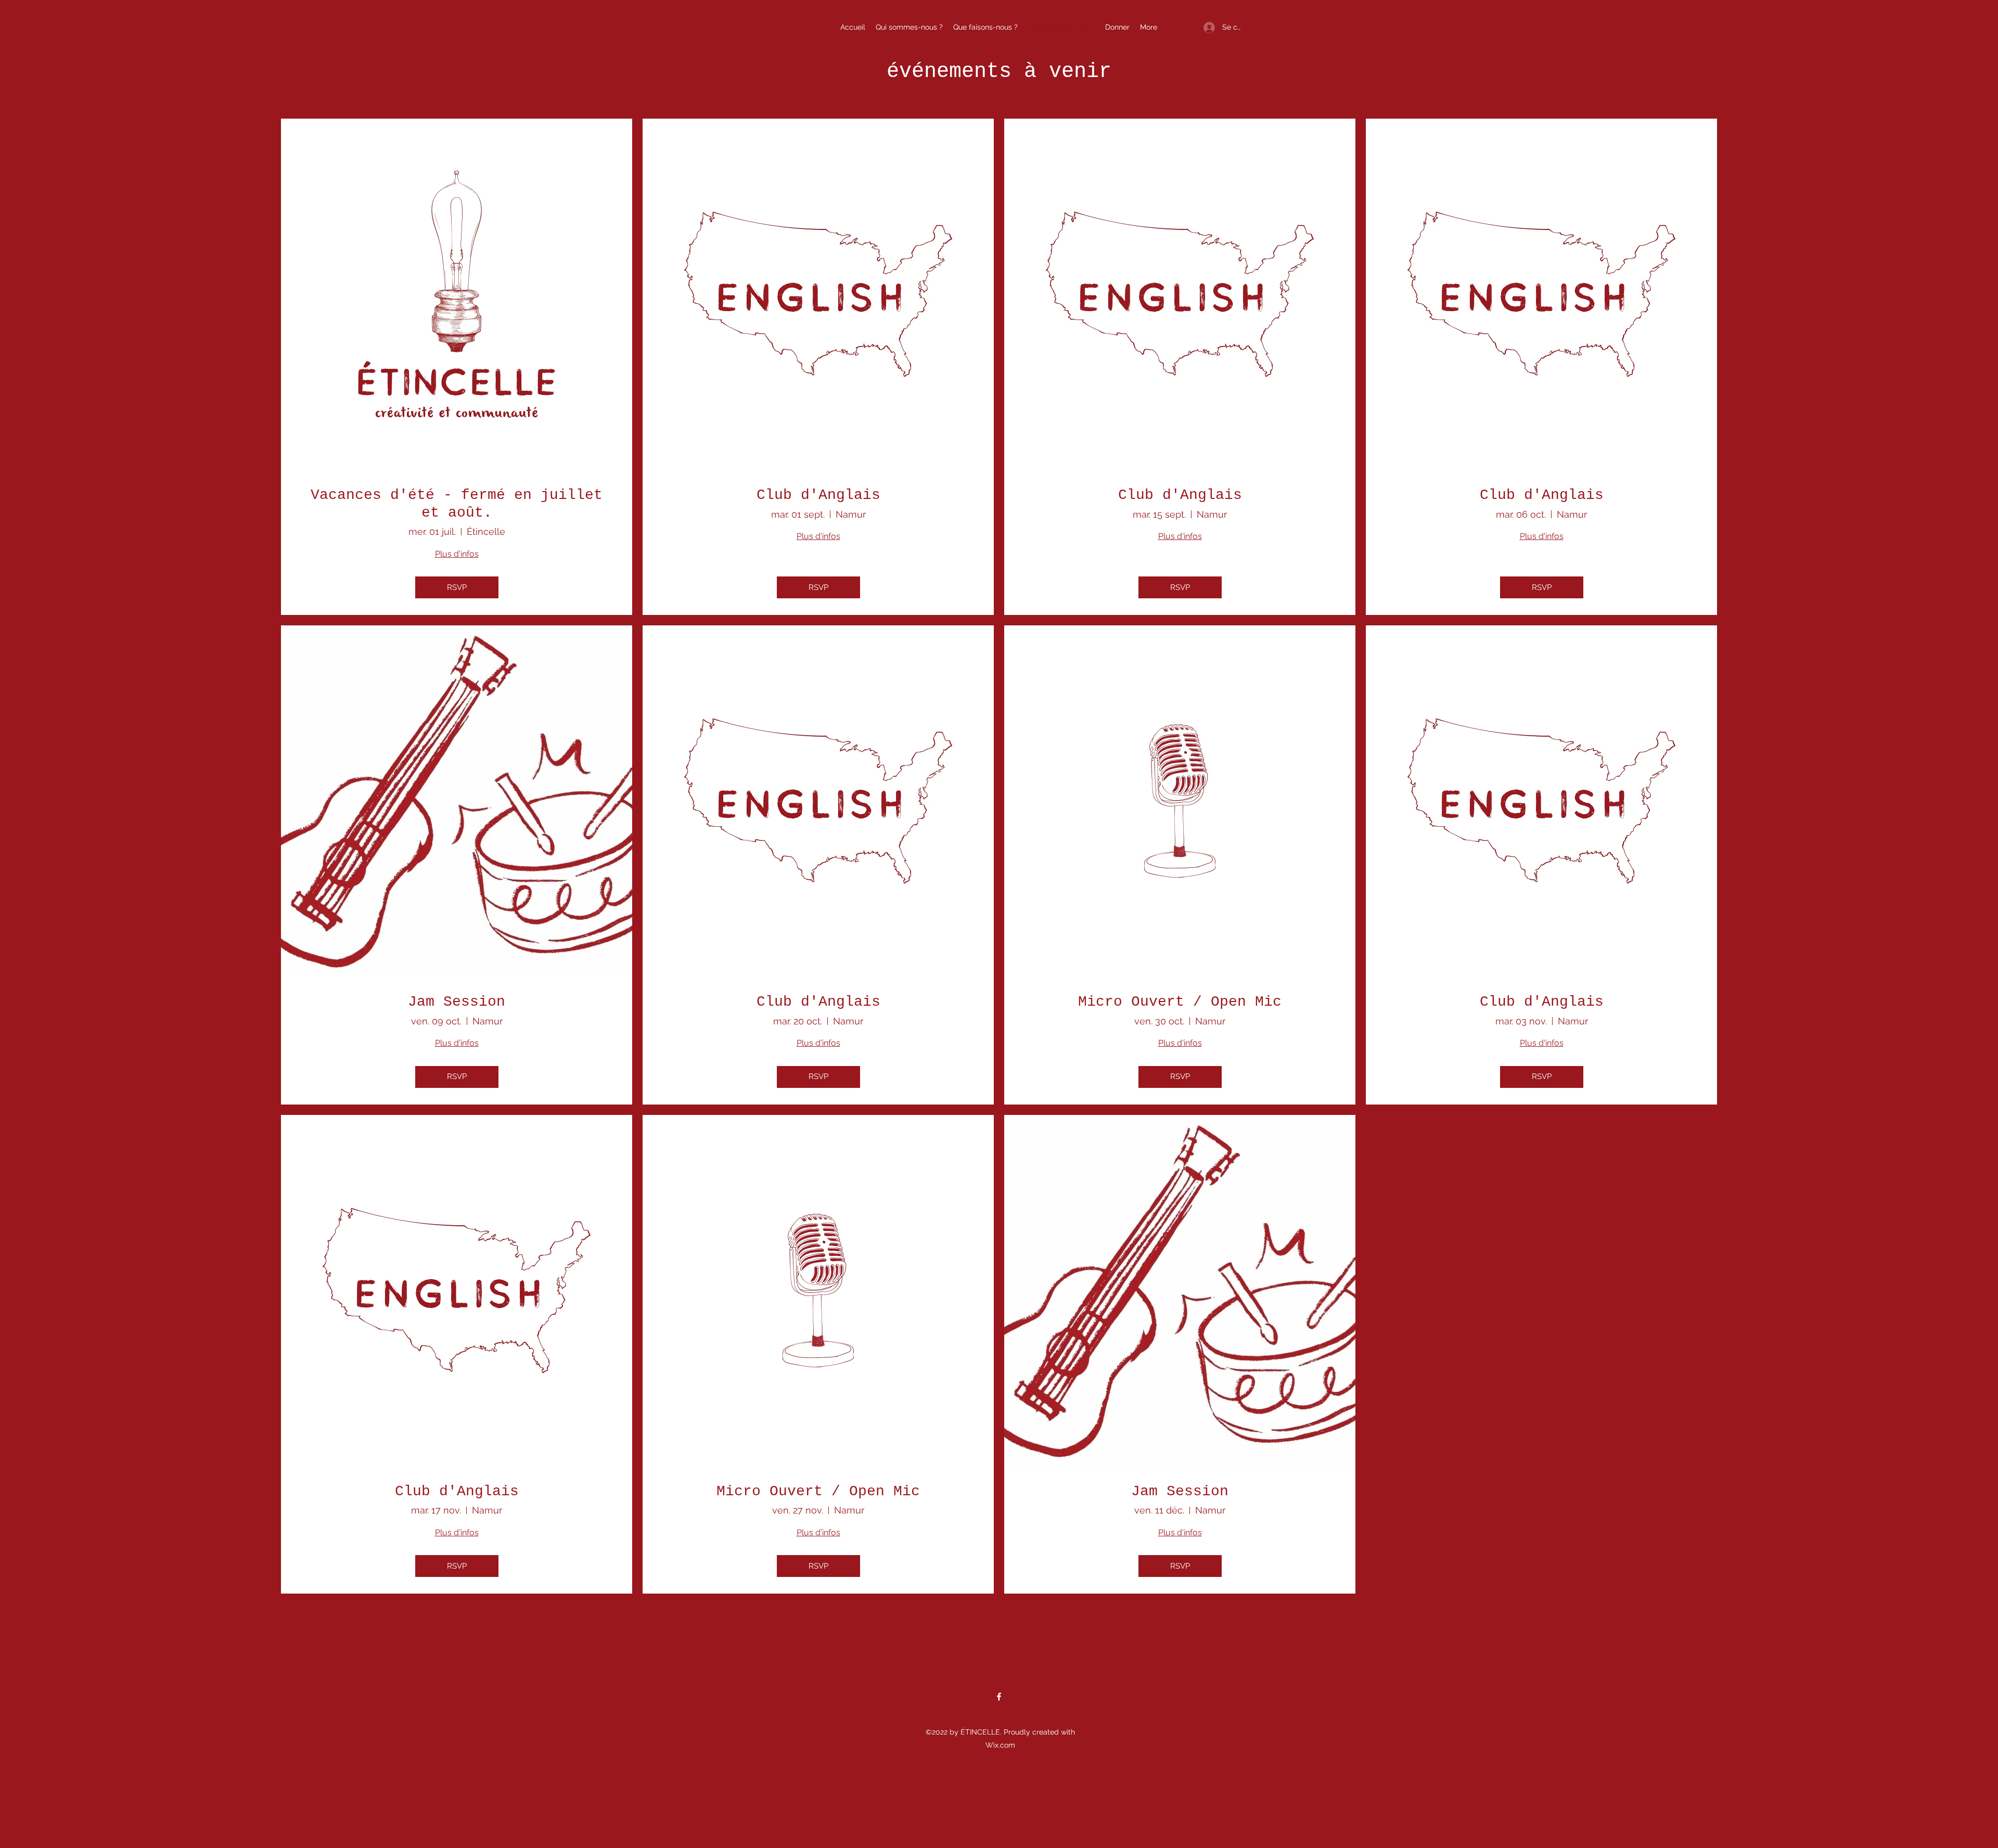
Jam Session (457, 1002)
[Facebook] (999, 1697)
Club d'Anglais (818, 495)
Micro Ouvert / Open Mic (1180, 1002)
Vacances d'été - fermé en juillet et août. (457, 504)
